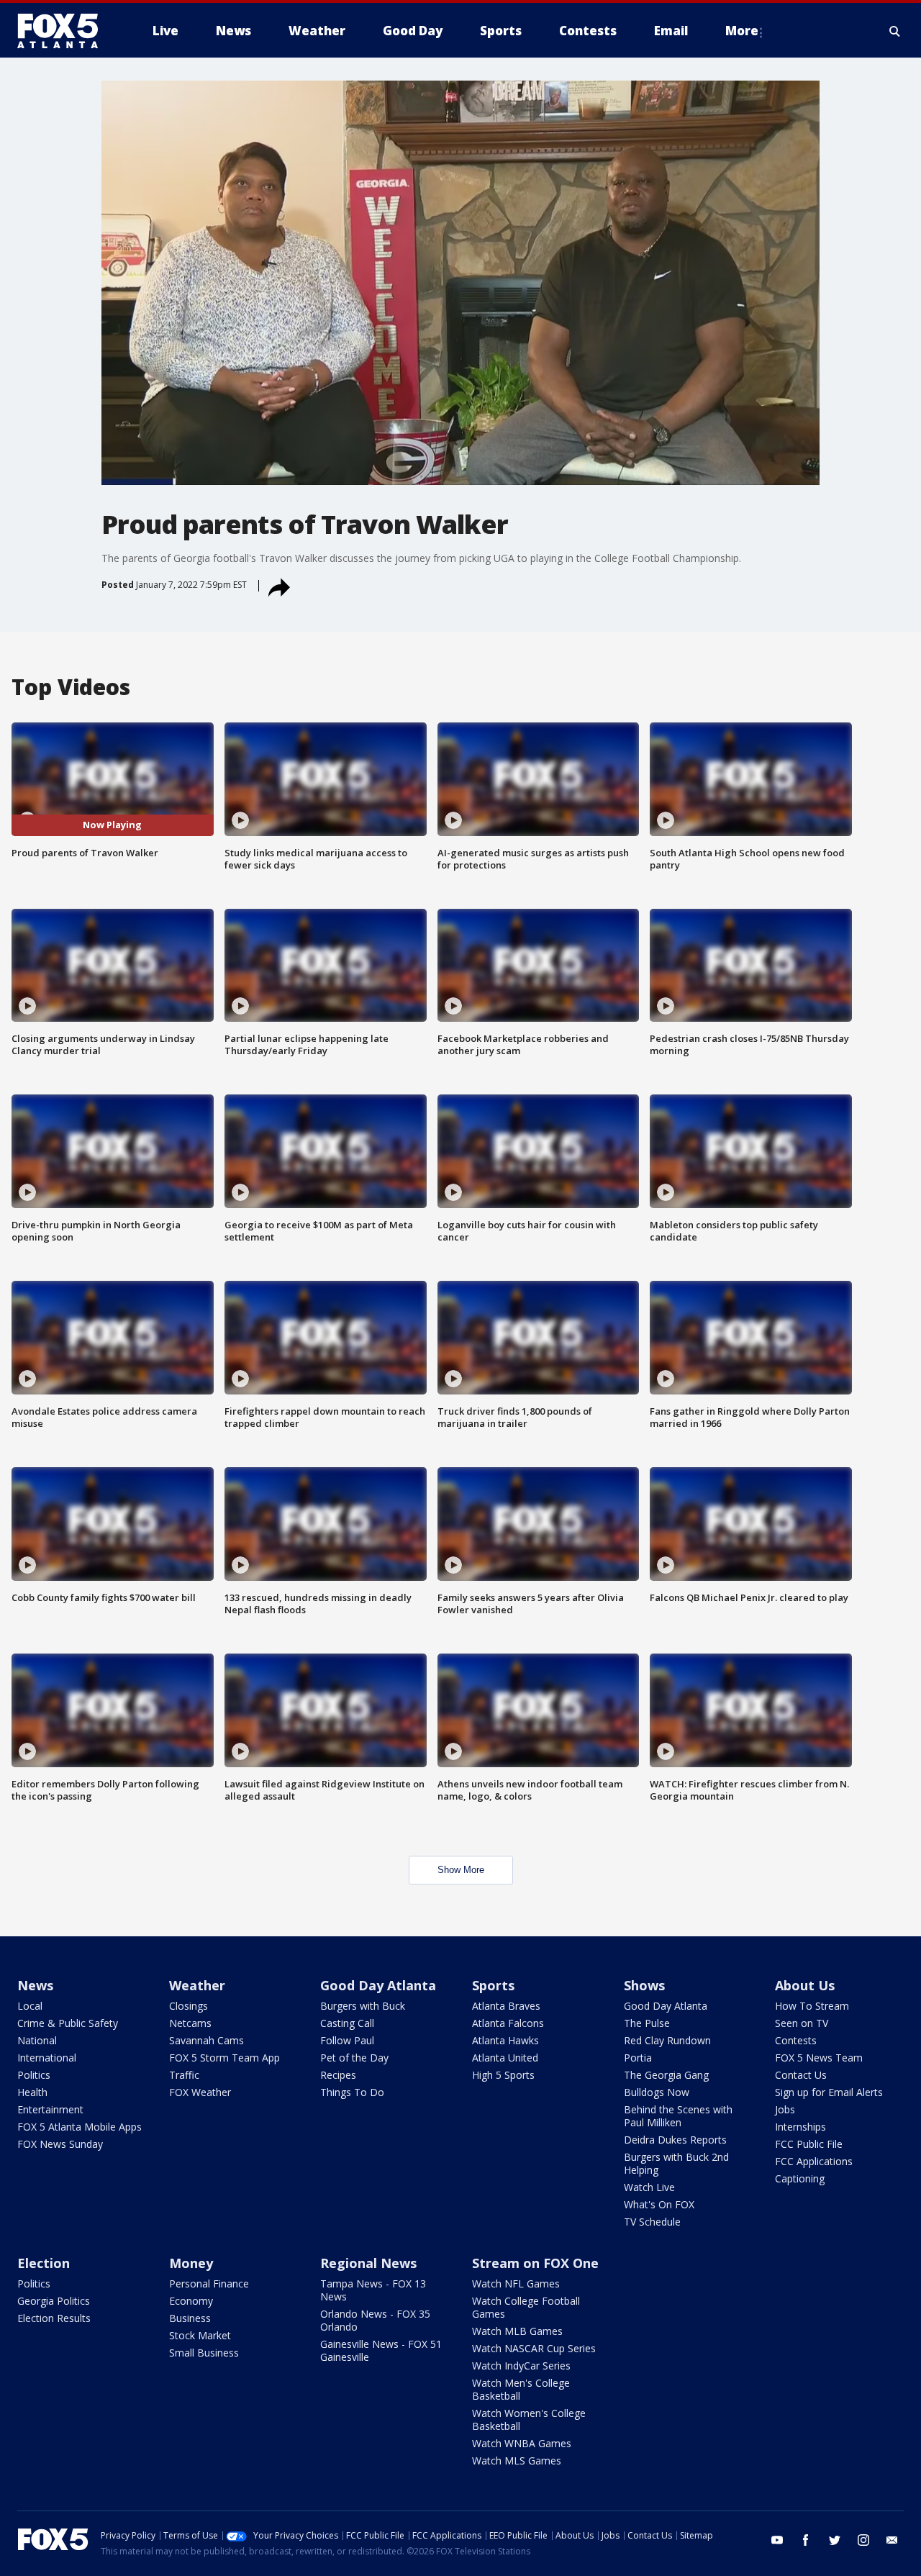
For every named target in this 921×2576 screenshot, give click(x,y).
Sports (493, 1985)
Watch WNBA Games (522, 2443)
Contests (796, 2040)
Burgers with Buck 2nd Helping (676, 2163)
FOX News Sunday (60, 2144)
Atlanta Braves (506, 2006)
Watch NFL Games (516, 2284)
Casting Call (347, 2023)
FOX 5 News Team (819, 2058)
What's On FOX (659, 2204)
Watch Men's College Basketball (521, 2389)
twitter (835, 2540)
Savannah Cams (207, 2040)
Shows (644, 1985)
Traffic (184, 2075)
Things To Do (352, 2092)
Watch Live (649, 2187)
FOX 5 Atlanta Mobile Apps (80, 2127)
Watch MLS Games (517, 2461)
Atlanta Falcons (508, 2023)
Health (32, 2092)
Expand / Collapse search (895, 31)
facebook (806, 2540)
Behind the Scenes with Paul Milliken (678, 2116)
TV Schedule (652, 2222)
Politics (34, 2075)
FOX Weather (200, 2092)
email (892, 2540)
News (35, 1985)
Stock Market (200, 2335)
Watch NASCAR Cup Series (534, 2348)
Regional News (368, 2263)
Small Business (204, 2353)
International (47, 2058)
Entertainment (50, 2109)
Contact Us (801, 2075)
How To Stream (812, 2006)
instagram (863, 2540)
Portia (638, 2058)
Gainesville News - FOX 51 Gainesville (381, 2350)
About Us (805, 1985)
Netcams (190, 2023)
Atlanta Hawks (505, 2040)
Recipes (338, 2075)
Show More (461, 1870)
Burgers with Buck (363, 2006)
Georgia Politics (54, 2301)
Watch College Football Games (526, 2307)
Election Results (54, 2318)
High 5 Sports (503, 2075)
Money (191, 2263)
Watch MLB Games (517, 2331)
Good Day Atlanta (378, 1985)
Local (30, 2006)
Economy (191, 2301)
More (742, 31)
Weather (197, 1985)
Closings (189, 2006)
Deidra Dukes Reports (675, 2140)
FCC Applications (814, 2161)
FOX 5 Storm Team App (224, 2058)
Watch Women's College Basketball (529, 2419)
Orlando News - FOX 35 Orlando (375, 2320)
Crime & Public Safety (68, 2023)
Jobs (785, 2109)
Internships (800, 2127)
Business (190, 2318)
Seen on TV (802, 2023)
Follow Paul (347, 2040)
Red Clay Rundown (667, 2040)
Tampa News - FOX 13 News (373, 2290)
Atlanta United (505, 2058)
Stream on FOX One (535, 2263)
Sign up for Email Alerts (829, 2092)
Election (44, 2263)
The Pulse (647, 2023)
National (37, 2040)
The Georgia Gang (666, 2075)
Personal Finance (209, 2284)
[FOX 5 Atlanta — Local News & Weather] (65, 31)
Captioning (800, 2178)
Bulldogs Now (657, 2092)
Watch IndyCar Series (521, 2366)
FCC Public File (809, 2144)
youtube (777, 2540)
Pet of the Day (354, 2058)
